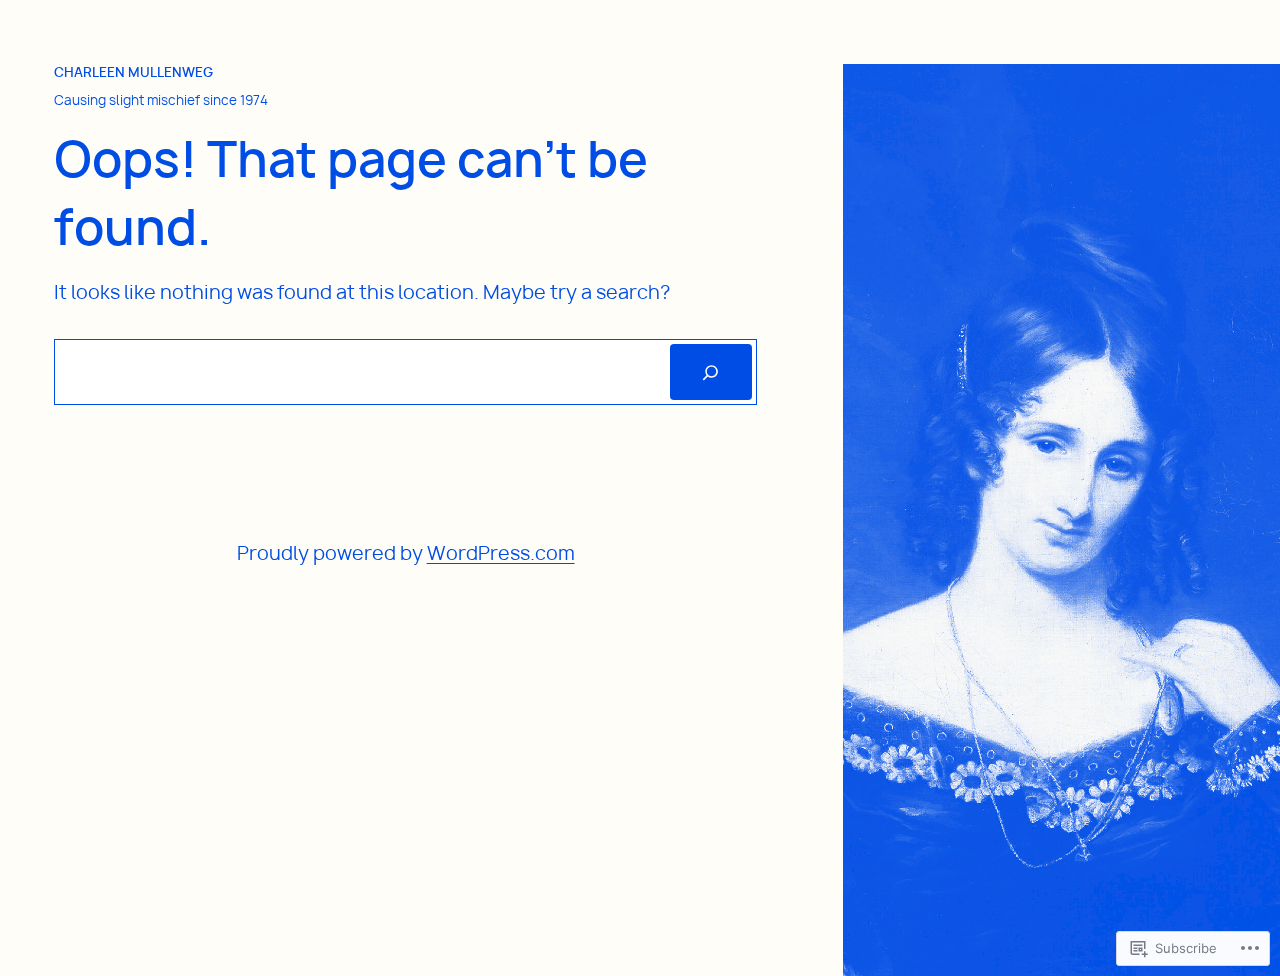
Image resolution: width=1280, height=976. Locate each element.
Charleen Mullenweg (133, 72)
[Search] (711, 372)
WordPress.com (501, 553)
